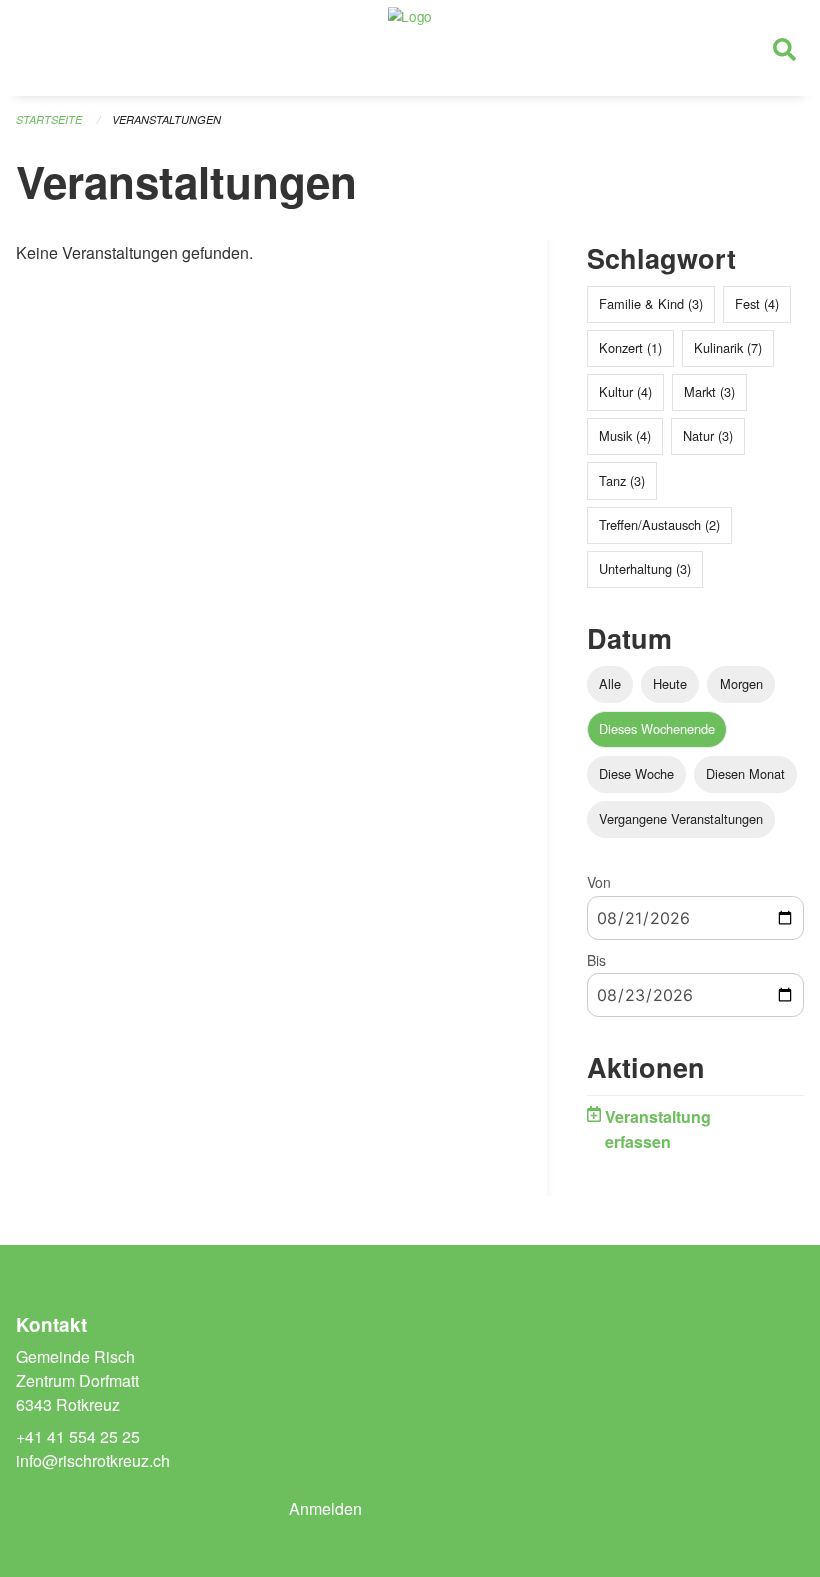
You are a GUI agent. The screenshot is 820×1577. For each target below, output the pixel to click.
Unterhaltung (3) (645, 568)
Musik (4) (625, 435)
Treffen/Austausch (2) (659, 524)
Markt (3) (709, 391)
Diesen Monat (745, 773)
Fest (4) (757, 303)
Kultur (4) (625, 391)
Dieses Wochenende (657, 728)
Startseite (49, 119)
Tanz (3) (622, 480)
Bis (596, 960)
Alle (610, 683)
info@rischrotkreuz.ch (93, 1460)
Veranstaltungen (166, 119)
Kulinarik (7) (728, 347)
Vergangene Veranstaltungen (681, 818)
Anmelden (325, 1508)
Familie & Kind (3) (651, 303)
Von (599, 882)
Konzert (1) (630, 347)
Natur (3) (708, 435)
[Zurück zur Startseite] (410, 48)
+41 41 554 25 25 (78, 1436)
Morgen (741, 683)
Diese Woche (636, 773)
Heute (670, 683)
